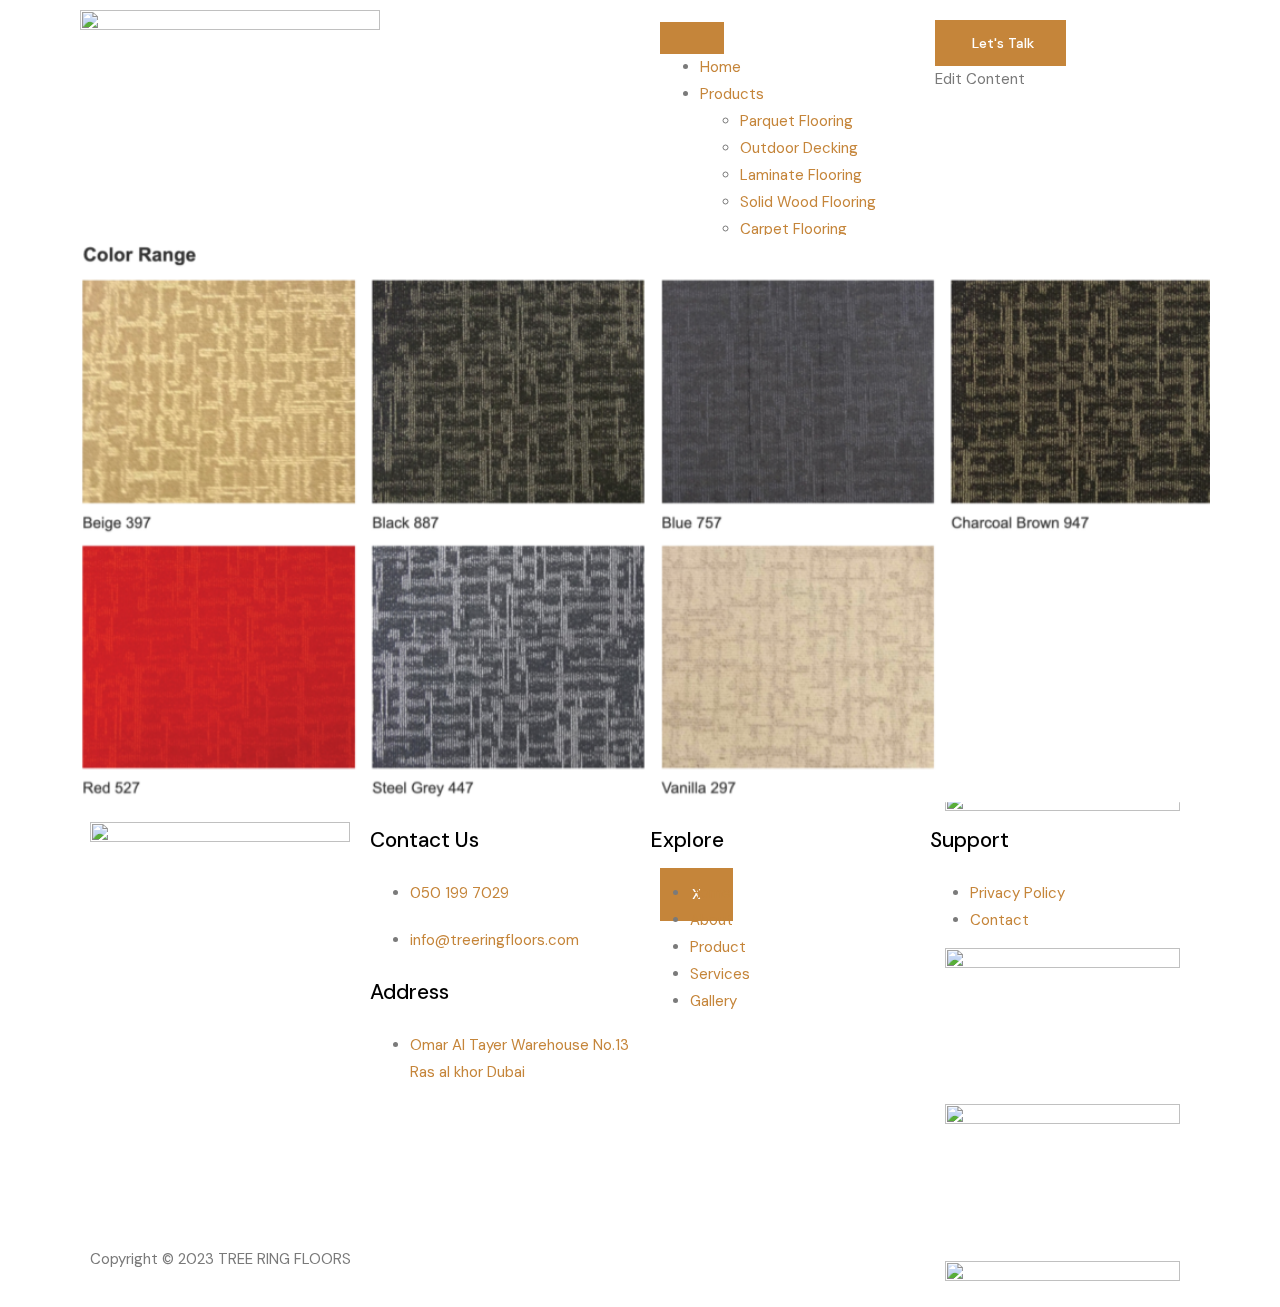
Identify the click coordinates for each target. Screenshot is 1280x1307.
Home (720, 67)
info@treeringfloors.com (494, 940)
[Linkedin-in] (223, 1192)
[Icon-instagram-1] (169, 1192)
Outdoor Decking (799, 148)
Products (732, 94)
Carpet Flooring (793, 229)
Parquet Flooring (796, 121)
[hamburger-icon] (692, 38)
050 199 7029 (459, 893)
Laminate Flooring (801, 175)
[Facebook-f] (115, 1192)
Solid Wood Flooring (808, 202)
